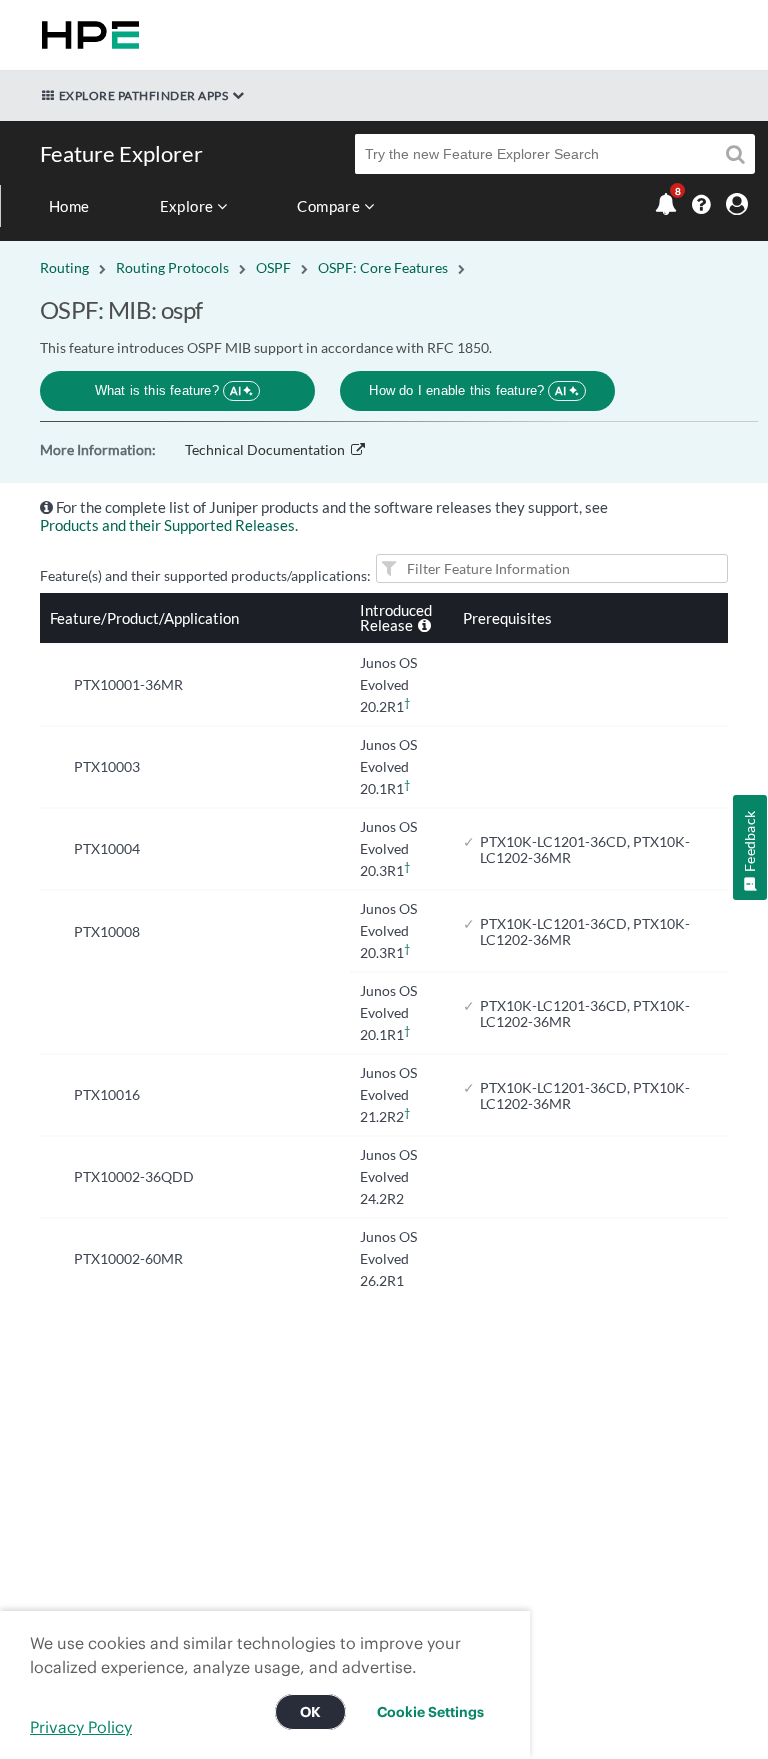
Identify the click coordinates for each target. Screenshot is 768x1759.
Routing (64, 267)
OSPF (273, 267)
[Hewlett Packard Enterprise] (86, 35)
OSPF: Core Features (383, 267)
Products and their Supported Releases (167, 525)
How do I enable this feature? (467, 390)
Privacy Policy (81, 1727)
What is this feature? (168, 390)
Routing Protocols (172, 267)
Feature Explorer (121, 153)
